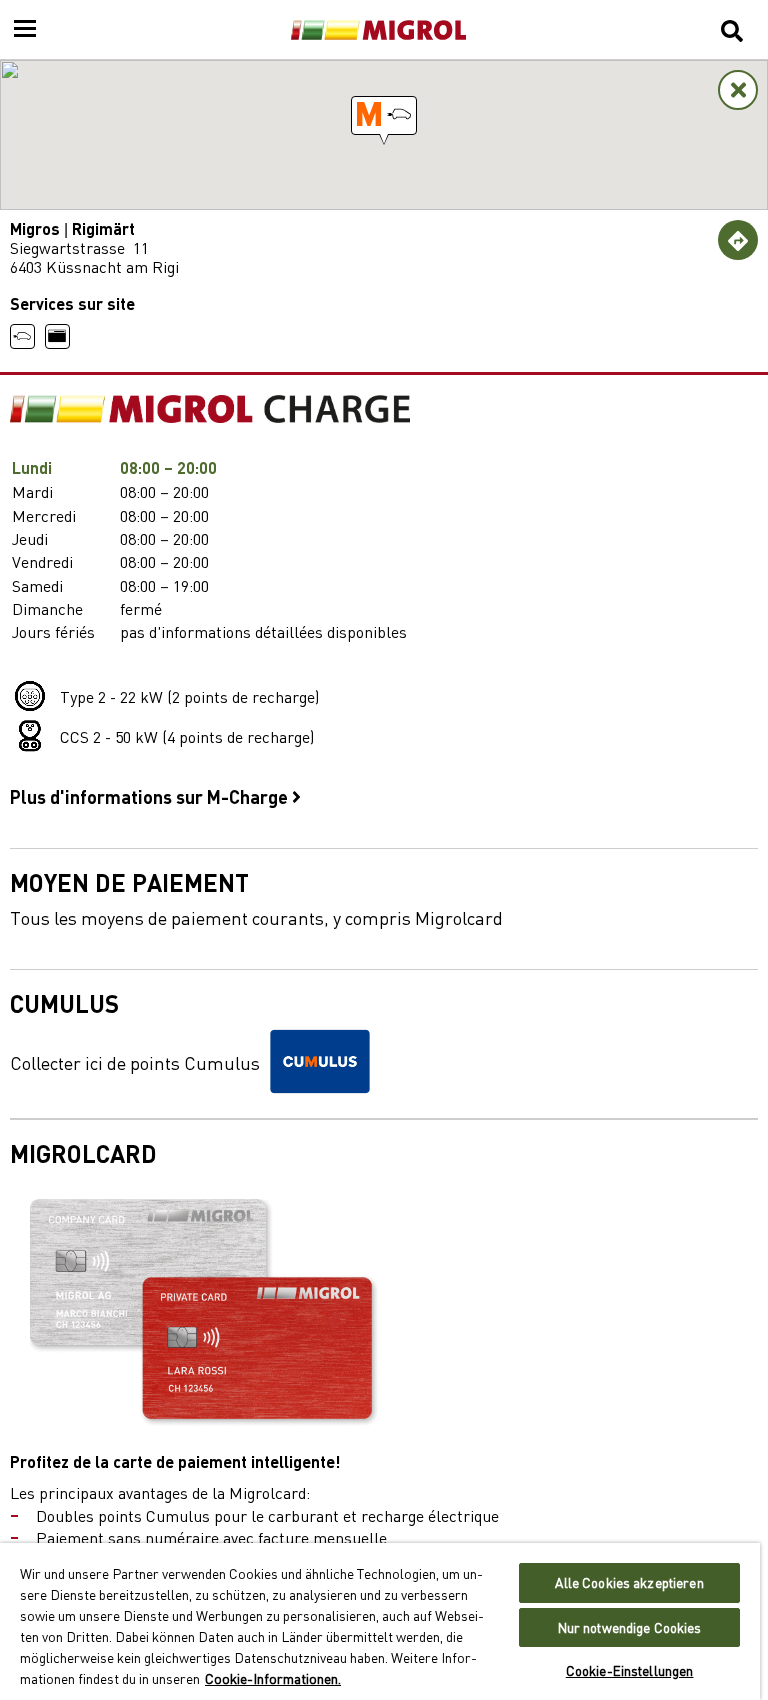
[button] (384, 115)
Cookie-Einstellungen (630, 1670)
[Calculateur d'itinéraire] (738, 240)
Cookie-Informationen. (273, 1678)
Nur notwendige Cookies (630, 1627)
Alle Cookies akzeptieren (629, 1582)
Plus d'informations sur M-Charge (151, 796)
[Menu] (25, 30)
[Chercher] (732, 30)
